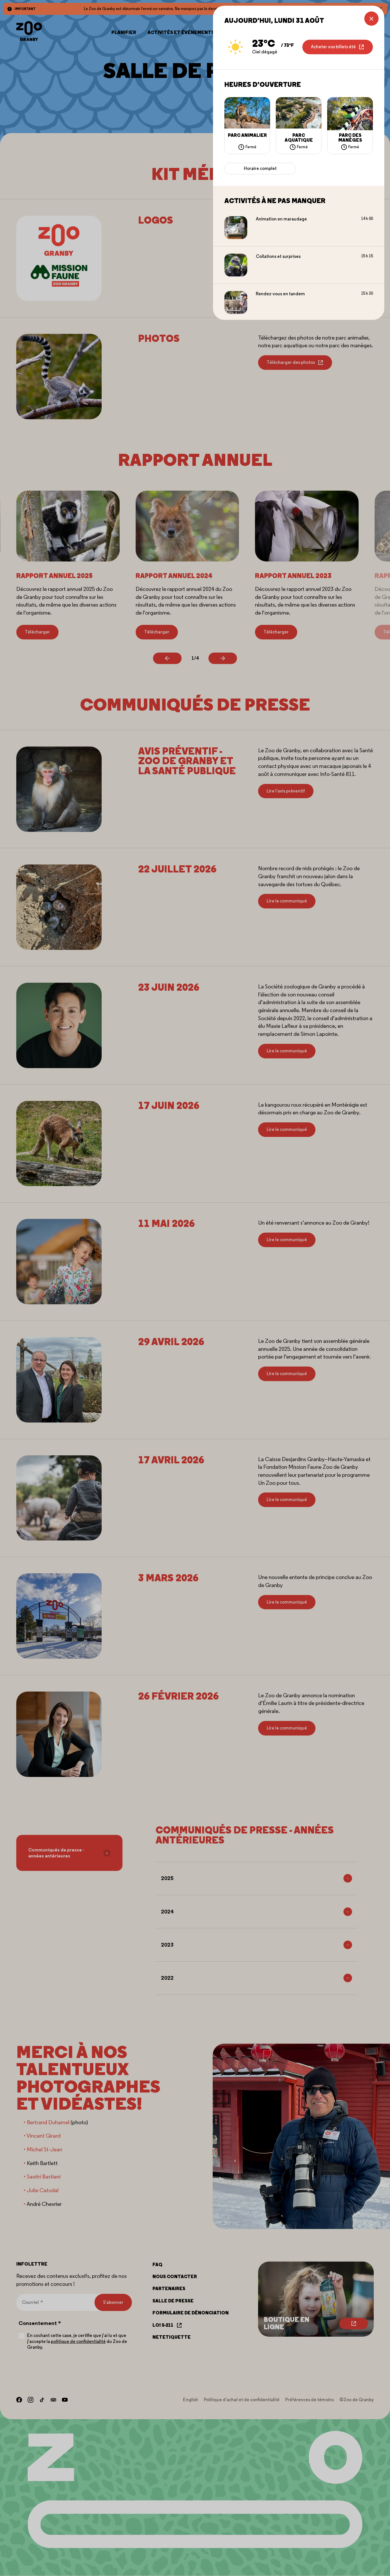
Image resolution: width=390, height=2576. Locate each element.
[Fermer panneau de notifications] (371, 19)
